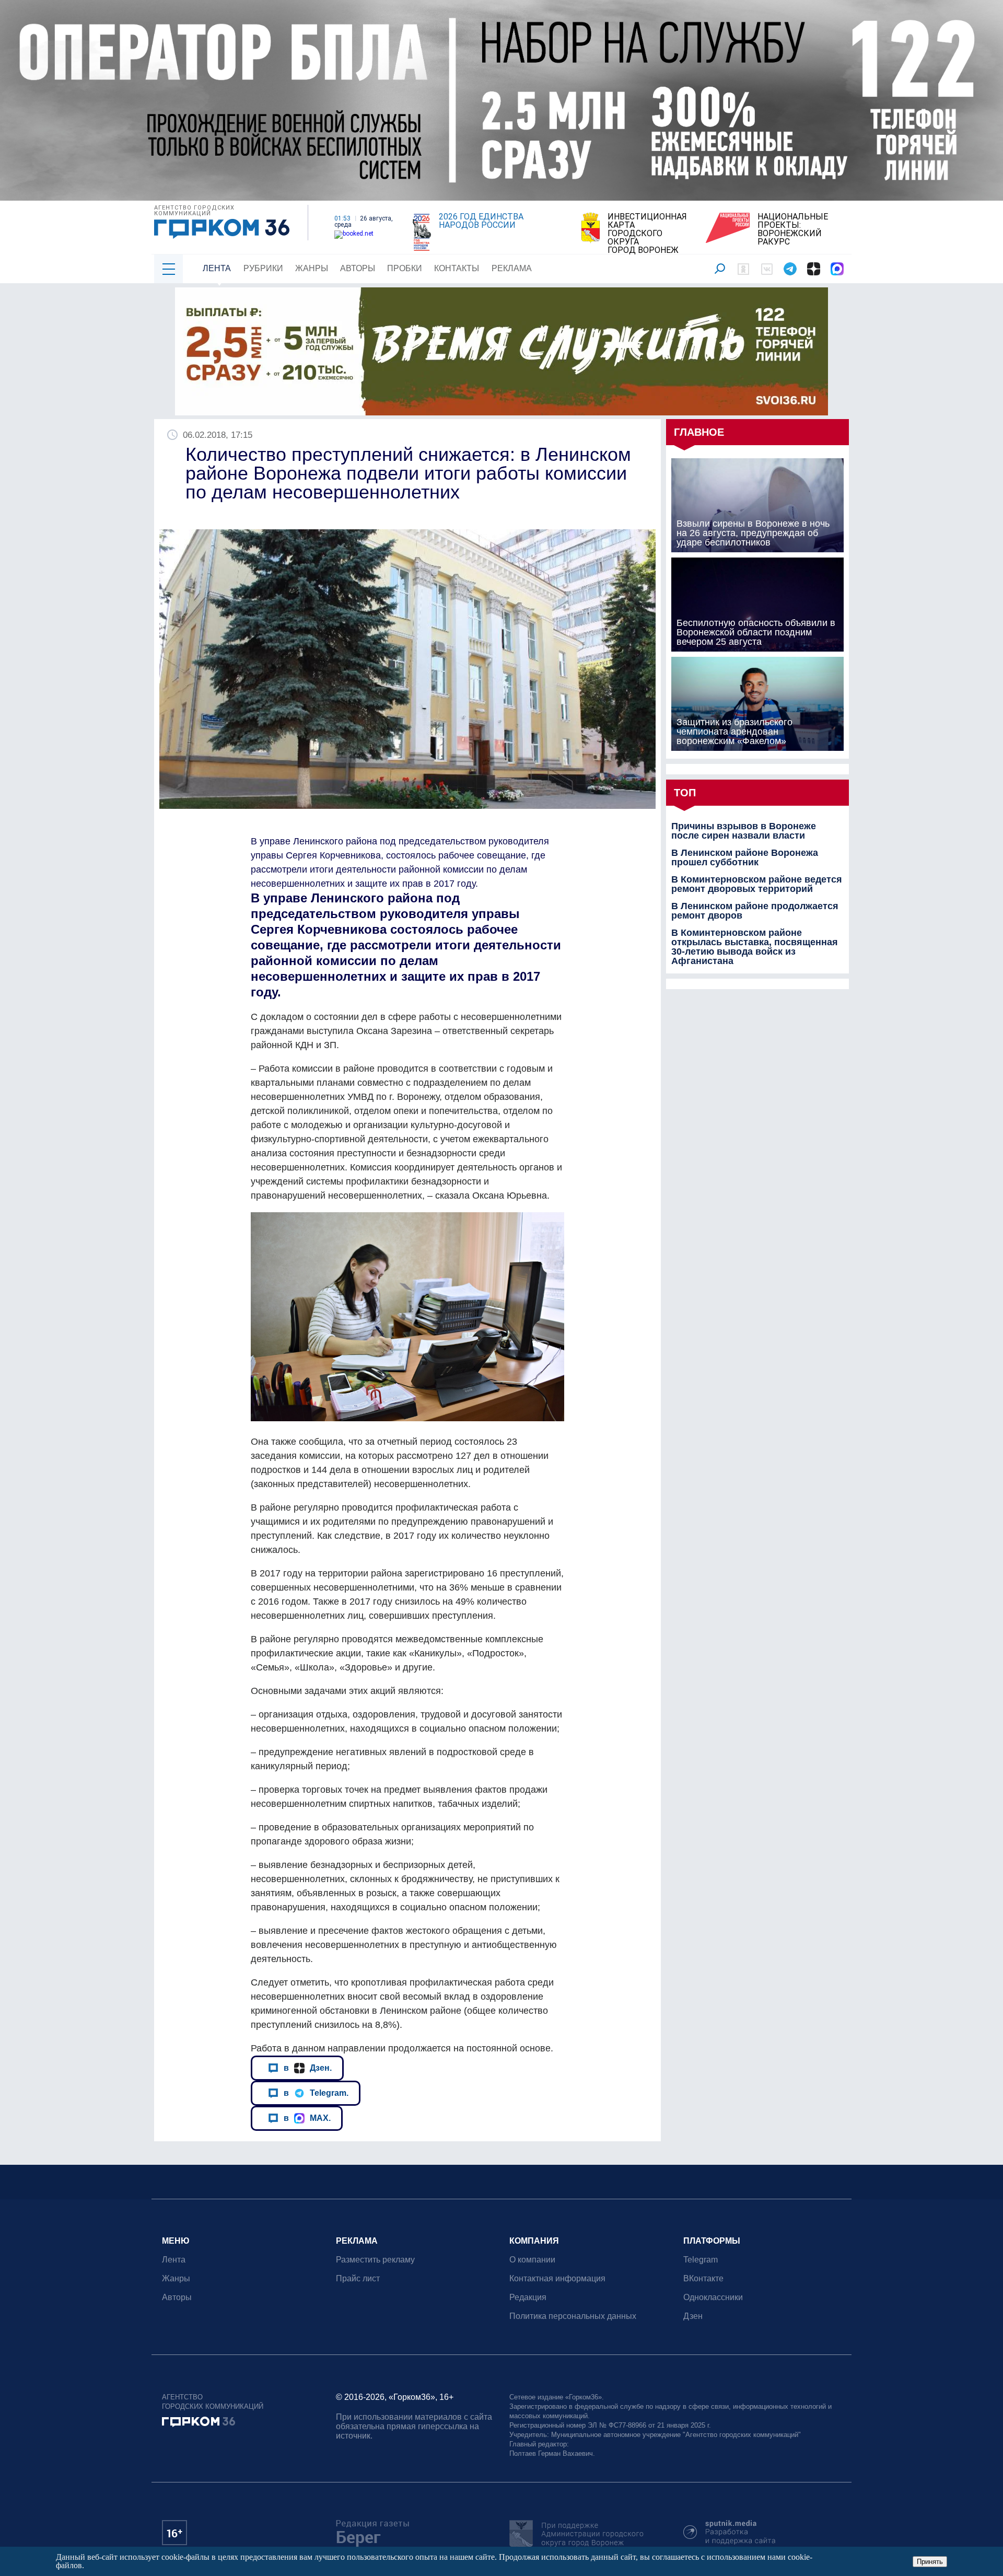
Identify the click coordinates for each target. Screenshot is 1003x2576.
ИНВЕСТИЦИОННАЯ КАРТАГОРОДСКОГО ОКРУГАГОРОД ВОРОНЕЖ (647, 234)
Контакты (457, 268)
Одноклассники (713, 2297)
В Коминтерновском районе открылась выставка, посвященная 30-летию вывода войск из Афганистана (755, 947)
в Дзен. (308, 2068)
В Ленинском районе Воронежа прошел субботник (745, 857)
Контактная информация (557, 2278)
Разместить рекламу (375, 2260)
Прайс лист (358, 2278)
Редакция (528, 2297)
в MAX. (307, 2118)
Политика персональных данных (573, 2316)
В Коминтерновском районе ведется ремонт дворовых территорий (757, 884)
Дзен (693, 2316)
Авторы (358, 268)
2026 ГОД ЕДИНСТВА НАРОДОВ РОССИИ (481, 221)
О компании (532, 2260)
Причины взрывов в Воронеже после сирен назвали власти (744, 831)
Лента (217, 268)
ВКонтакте (703, 2278)
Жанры (312, 268)
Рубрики (263, 268)
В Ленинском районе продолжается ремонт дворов (755, 911)
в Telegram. (316, 2093)
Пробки (405, 268)
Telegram (701, 2260)
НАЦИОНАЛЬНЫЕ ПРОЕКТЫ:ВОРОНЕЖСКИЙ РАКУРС (793, 229)
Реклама (512, 268)
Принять (930, 2562)
